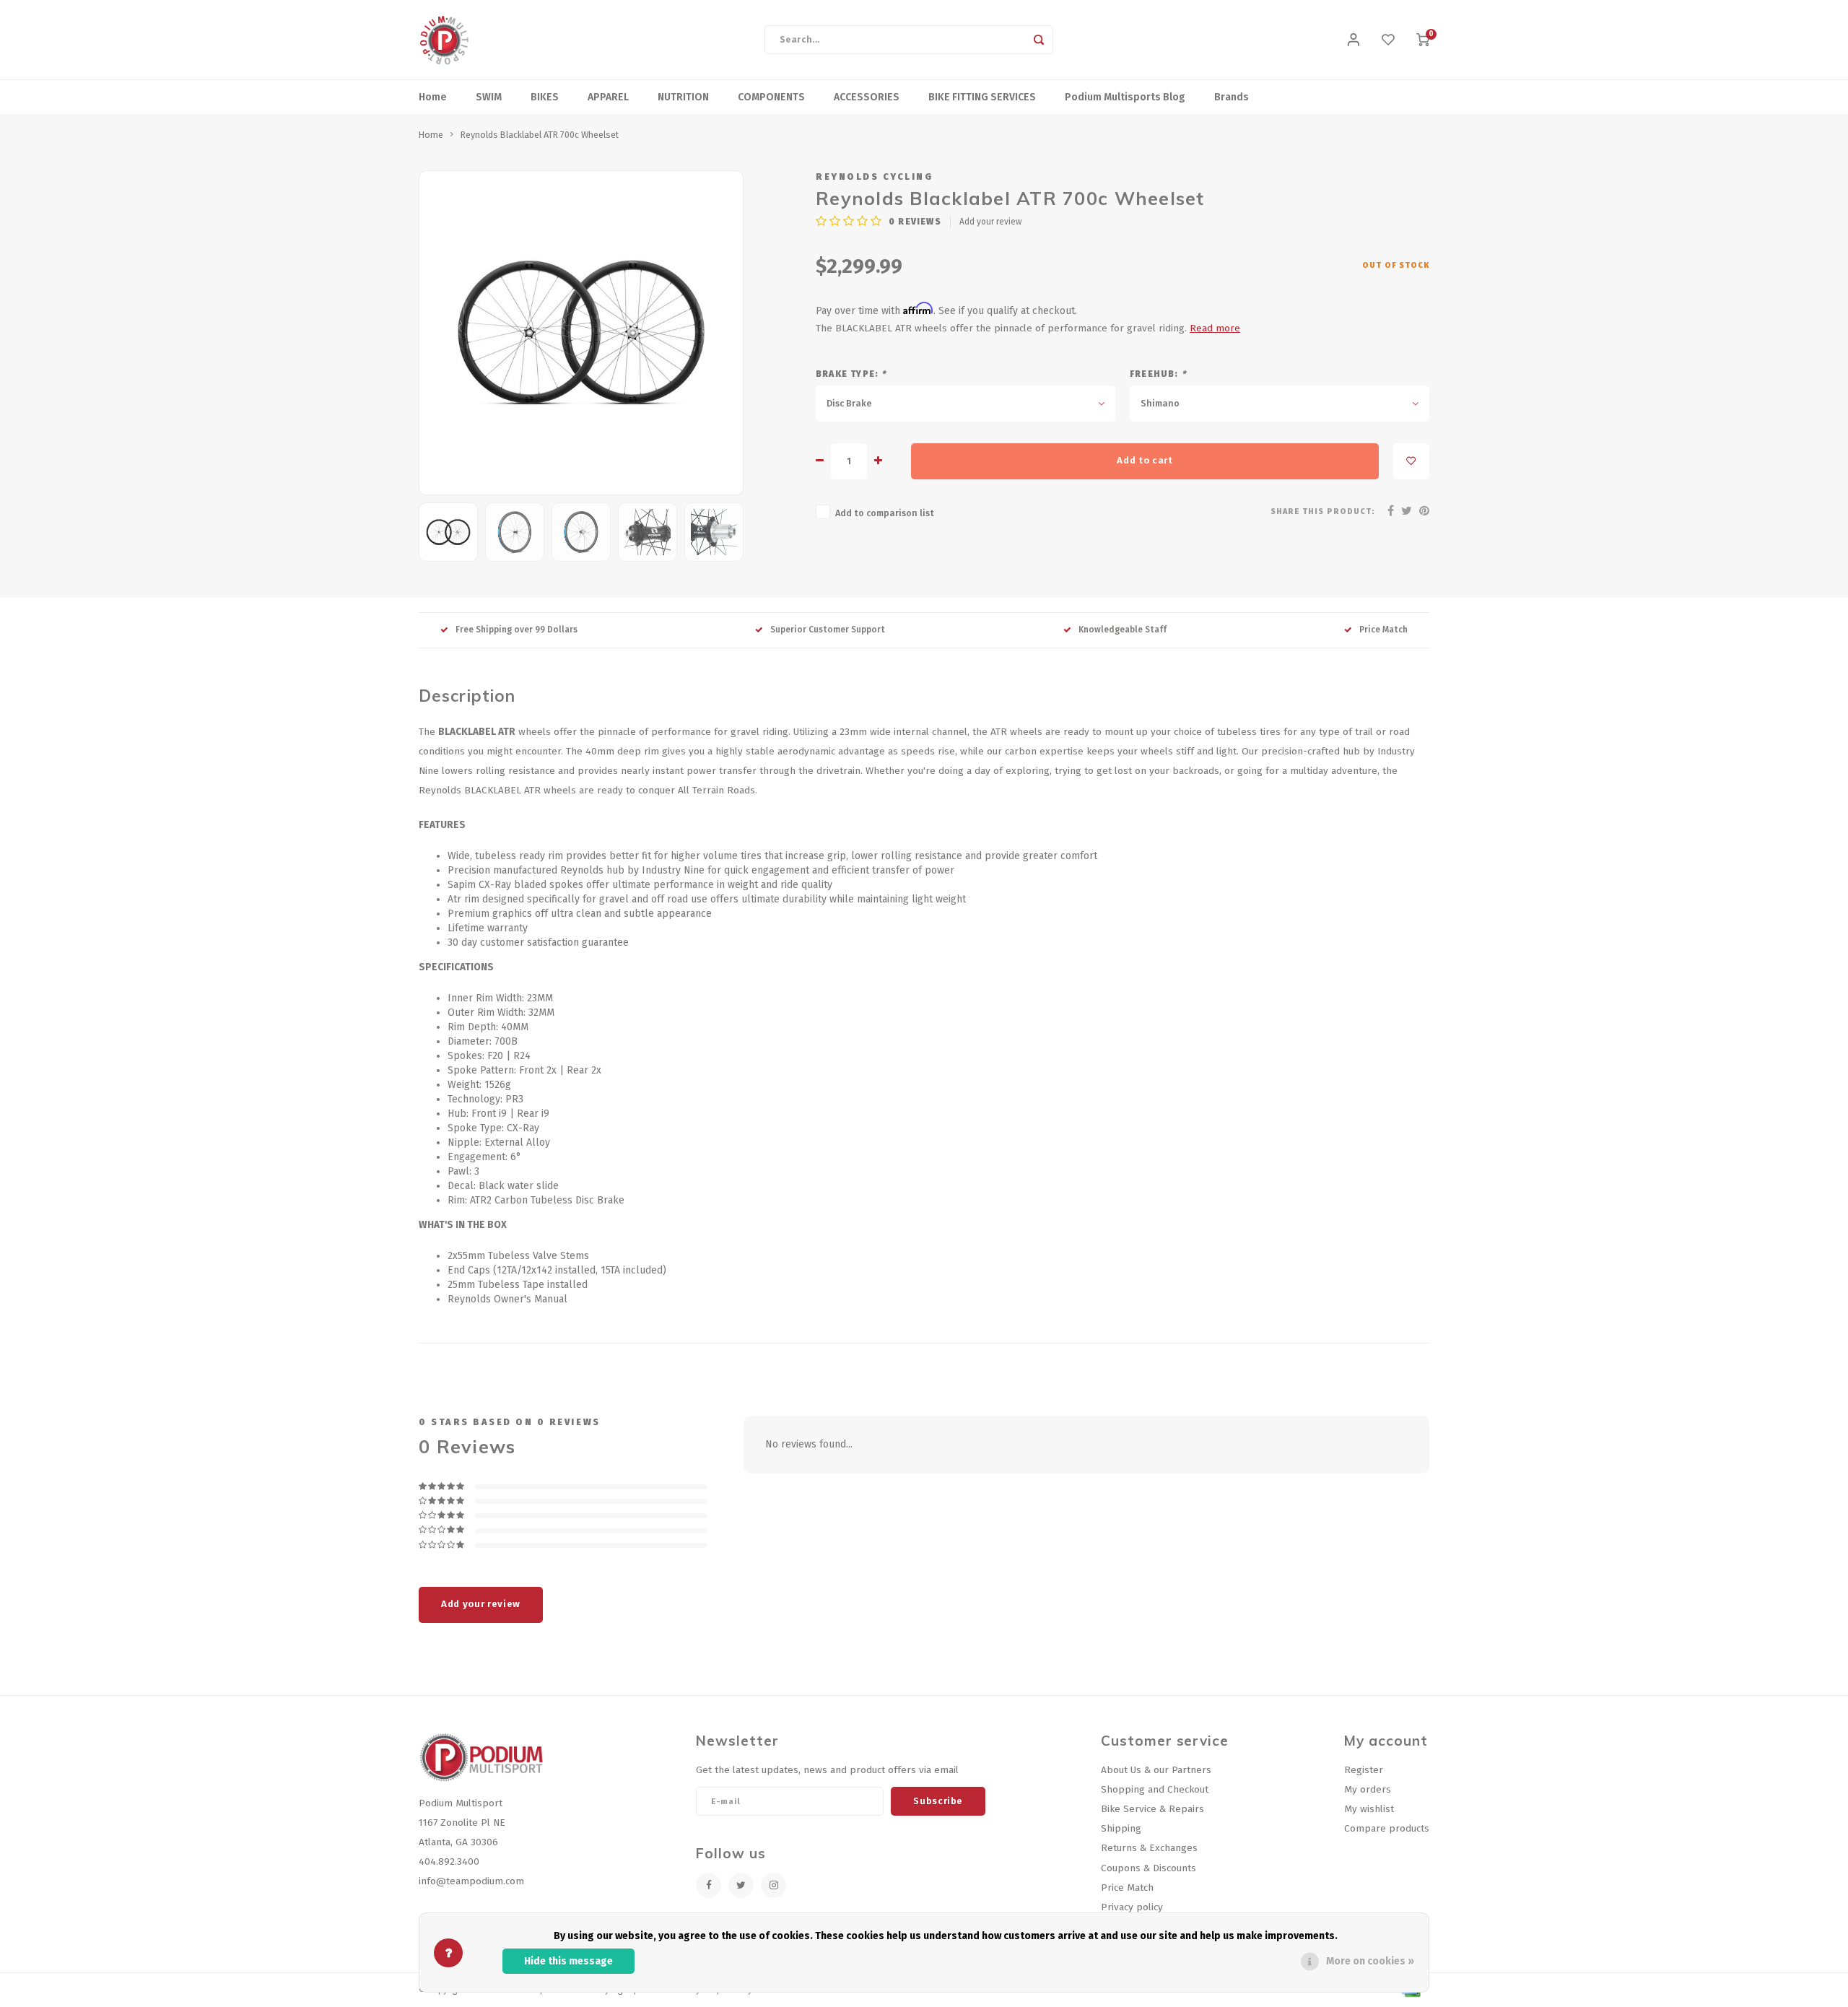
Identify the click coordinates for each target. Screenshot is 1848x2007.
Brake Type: (851, 374)
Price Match (1383, 630)
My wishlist (1369, 1809)
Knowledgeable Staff (1123, 630)
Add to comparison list (885, 513)
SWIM (489, 97)
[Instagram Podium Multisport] (773, 1885)
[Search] (1039, 40)
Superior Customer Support (828, 630)
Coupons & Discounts (1149, 1868)
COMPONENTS (771, 97)
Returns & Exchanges (1149, 1848)
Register (1364, 1770)
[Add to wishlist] (1411, 461)
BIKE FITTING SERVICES (982, 97)
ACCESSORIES (867, 97)
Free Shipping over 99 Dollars (517, 630)
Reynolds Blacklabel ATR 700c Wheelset (540, 135)
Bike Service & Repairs (1152, 1809)
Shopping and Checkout (1155, 1789)
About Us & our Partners (1156, 1770)
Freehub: (1158, 374)
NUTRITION (683, 97)
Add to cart (1145, 461)
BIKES (545, 97)
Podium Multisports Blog (1125, 97)
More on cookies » (1370, 1961)
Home (433, 97)
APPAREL (608, 97)
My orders (1368, 1789)
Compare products (1387, 1828)
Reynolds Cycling (874, 177)
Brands (1232, 97)
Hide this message (568, 1961)
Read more (1215, 328)
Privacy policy (1132, 1907)
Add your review (991, 222)
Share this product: (1323, 511)
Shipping (1121, 1828)
